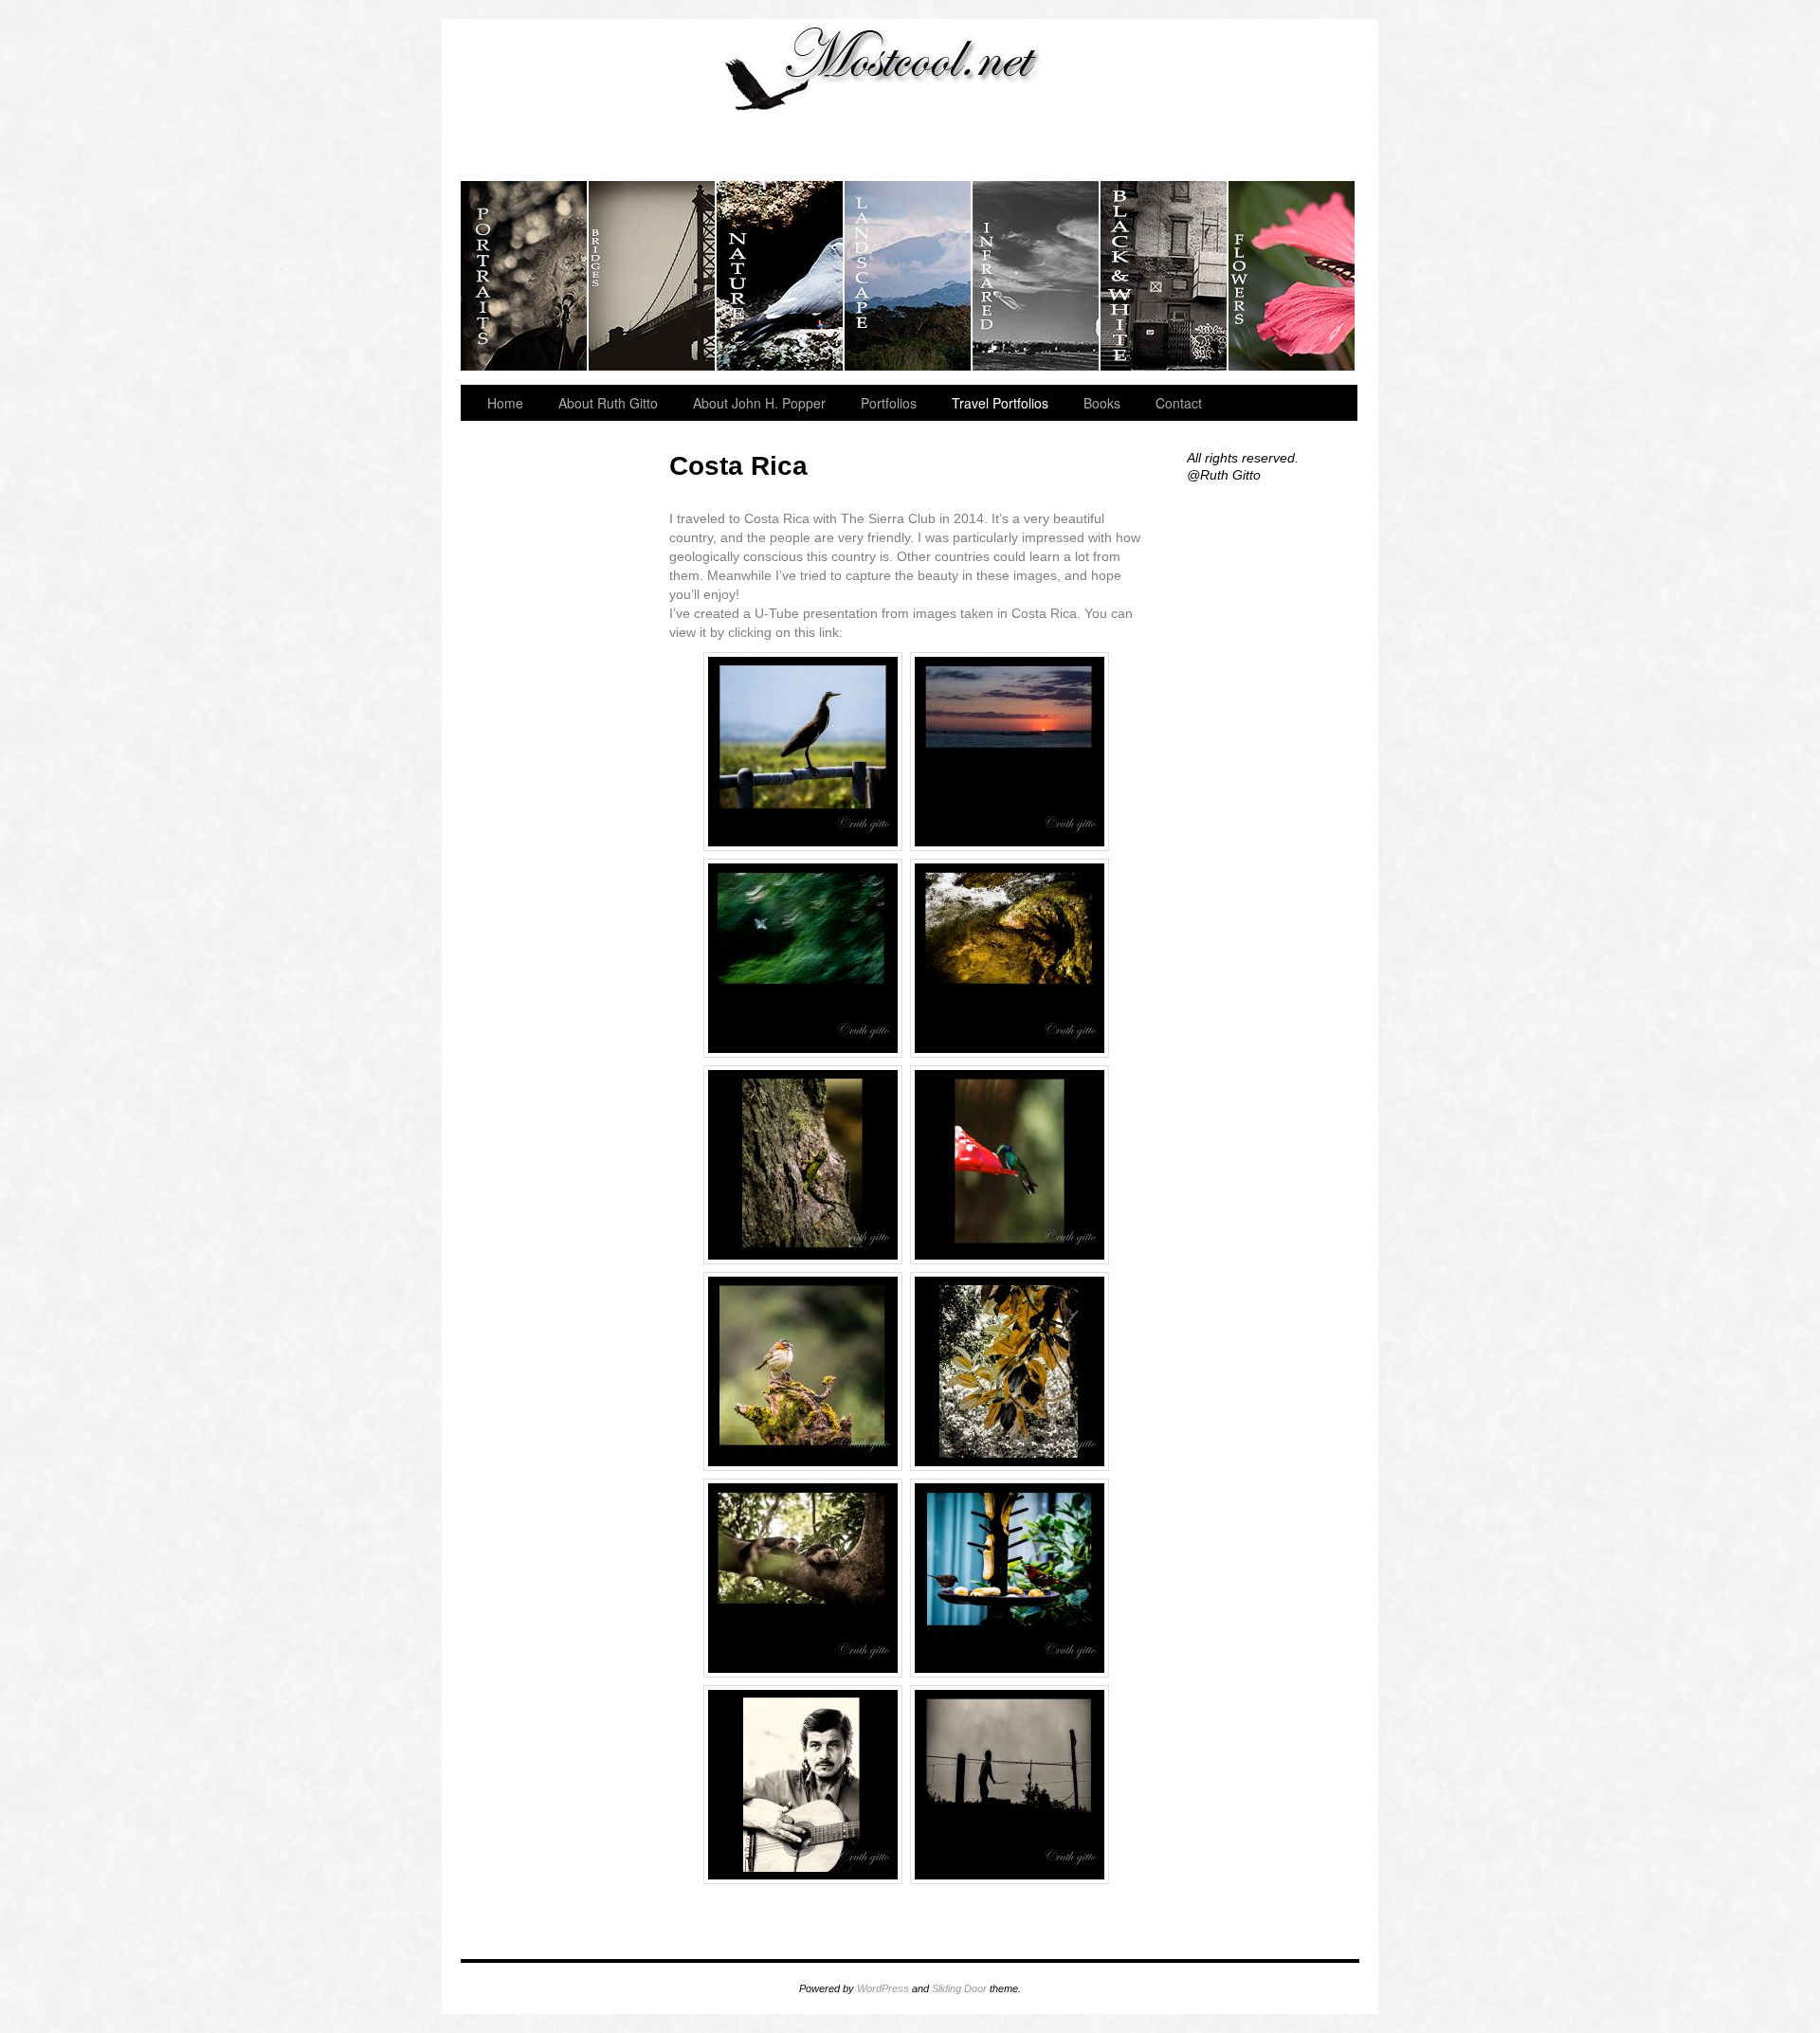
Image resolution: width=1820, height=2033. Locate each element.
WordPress (883, 1988)
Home (505, 403)
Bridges (653, 276)
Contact (1179, 403)
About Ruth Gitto (608, 403)
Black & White (1165, 276)
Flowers (1292, 276)
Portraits (525, 276)
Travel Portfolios (1000, 403)
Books (1102, 403)
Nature (781, 276)
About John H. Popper (759, 403)
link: (829, 632)
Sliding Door (959, 1988)
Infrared (1037, 276)
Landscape (909, 276)
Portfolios (889, 403)
